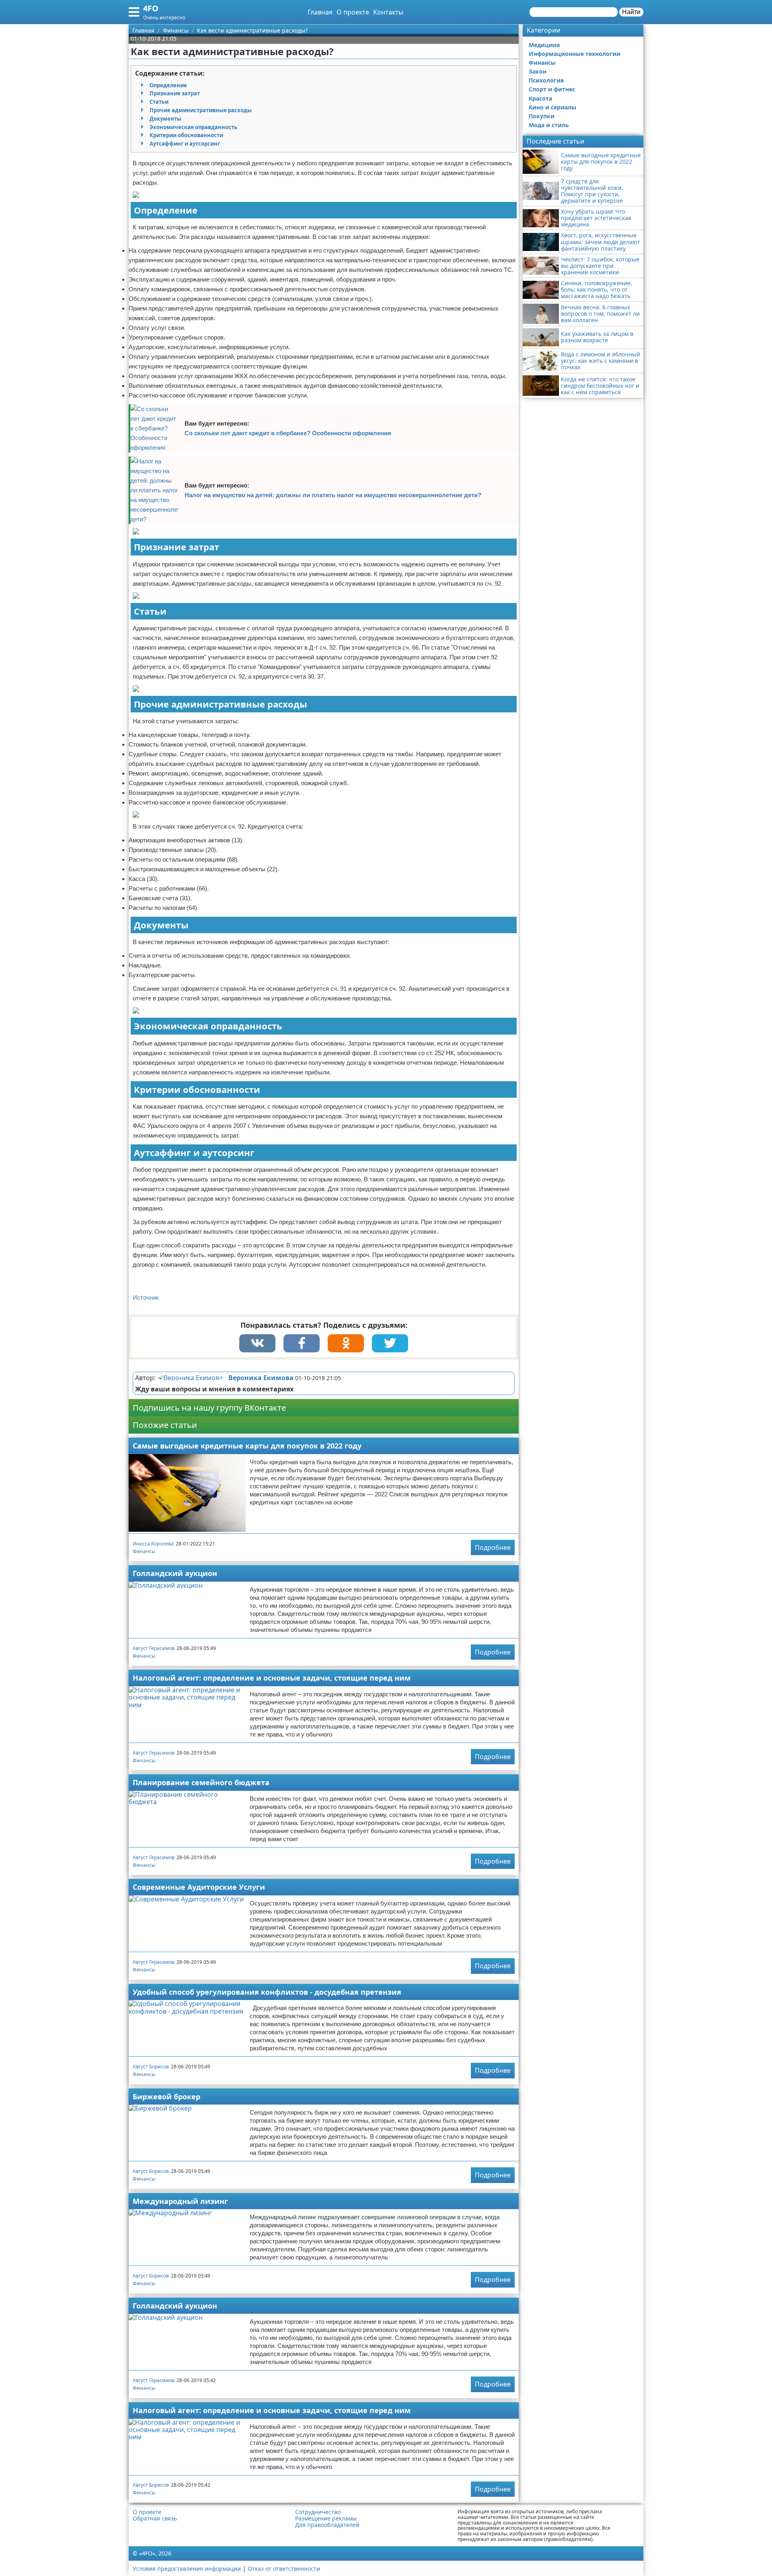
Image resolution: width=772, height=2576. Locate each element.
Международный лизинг (180, 2201)
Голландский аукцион (175, 1573)
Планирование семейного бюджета (201, 1782)
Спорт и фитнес (552, 89)
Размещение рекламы (326, 2518)
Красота (540, 98)
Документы (165, 119)
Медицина (544, 45)
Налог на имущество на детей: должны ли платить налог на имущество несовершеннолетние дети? (333, 495)
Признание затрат (175, 93)
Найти (631, 12)
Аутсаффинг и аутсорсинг (185, 144)
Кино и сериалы (552, 107)
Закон (538, 71)
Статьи (159, 102)
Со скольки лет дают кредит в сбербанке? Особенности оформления (288, 433)
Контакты (388, 12)
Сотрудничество (318, 2512)
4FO (151, 8)
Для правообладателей (327, 2525)
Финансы (144, 1551)
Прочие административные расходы (201, 110)
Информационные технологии (575, 54)
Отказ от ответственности (284, 2569)
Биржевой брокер (166, 2097)
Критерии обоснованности (186, 135)
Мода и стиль (549, 125)
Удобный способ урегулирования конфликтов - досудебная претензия (267, 1992)
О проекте (353, 12)
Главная (320, 12)
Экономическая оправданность (193, 127)
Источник (146, 1297)
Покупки (542, 116)
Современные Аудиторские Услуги (199, 1887)
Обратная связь (155, 2518)
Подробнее (493, 1547)
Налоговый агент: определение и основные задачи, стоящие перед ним (272, 1678)
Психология (546, 80)
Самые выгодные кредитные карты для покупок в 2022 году (247, 1446)
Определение (168, 85)
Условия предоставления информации (187, 2569)
